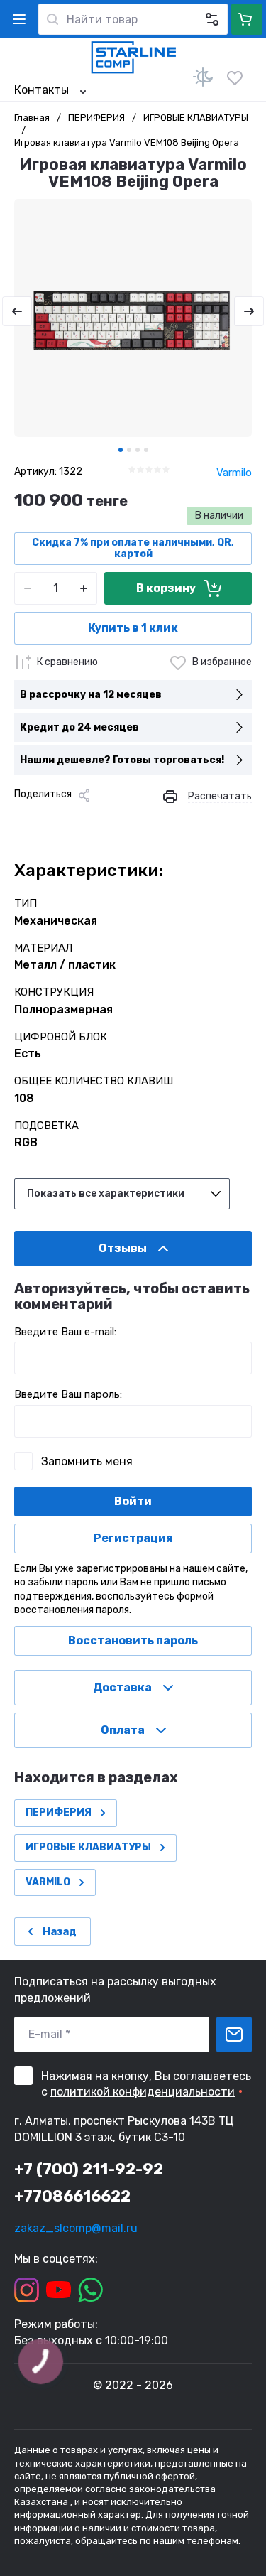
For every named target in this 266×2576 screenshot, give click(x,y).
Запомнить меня (87, 1461)
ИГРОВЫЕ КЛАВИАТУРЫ (196, 118)
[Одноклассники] (70, 819)
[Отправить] (234, 2035)
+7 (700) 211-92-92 (89, 2169)
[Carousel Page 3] (138, 450)
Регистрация (133, 1538)
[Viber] (115, 819)
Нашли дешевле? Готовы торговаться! (122, 760)
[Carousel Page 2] (129, 450)
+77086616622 (72, 2196)
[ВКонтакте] (47, 819)
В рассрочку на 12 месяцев (91, 695)
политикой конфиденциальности (143, 2092)
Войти (133, 1501)
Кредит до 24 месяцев (79, 727)
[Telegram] (92, 819)
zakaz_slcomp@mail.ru (76, 2228)
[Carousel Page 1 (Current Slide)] (121, 450)
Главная (32, 118)
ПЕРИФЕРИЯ (96, 118)
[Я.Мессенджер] (24, 819)
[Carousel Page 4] (146, 450)
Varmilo (234, 473)
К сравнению (67, 662)
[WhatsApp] (138, 819)
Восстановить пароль (133, 1640)
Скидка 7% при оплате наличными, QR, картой (133, 548)
